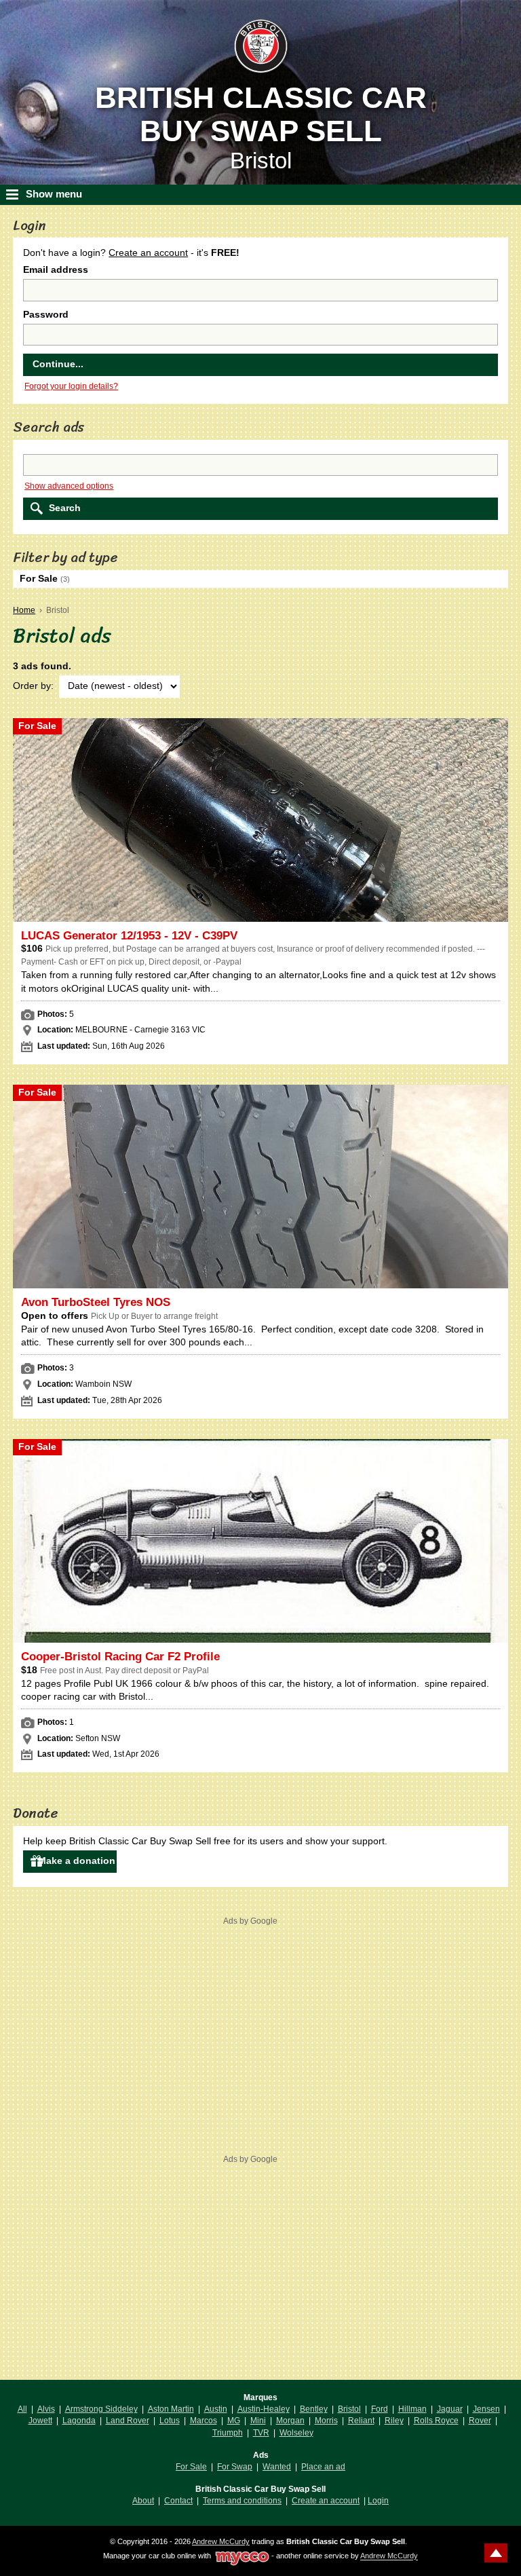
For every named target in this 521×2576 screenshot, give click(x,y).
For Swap (235, 2467)
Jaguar (450, 2409)
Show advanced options (69, 486)
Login (378, 2501)
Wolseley (296, 2433)
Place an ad (323, 2467)
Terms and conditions (242, 2501)
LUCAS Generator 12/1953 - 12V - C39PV (129, 936)
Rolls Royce (436, 2421)
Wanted (277, 2467)
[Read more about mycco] (242, 2556)
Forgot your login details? (71, 386)
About (143, 2501)
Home (24, 610)
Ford (380, 2409)
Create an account (148, 253)
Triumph (228, 2433)
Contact (178, 2501)
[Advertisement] (250, 2023)
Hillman (412, 2409)
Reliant (361, 2421)
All (22, 2409)
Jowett (40, 2421)
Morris (326, 2421)
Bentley (314, 2409)
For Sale (191, 2467)
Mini (258, 2421)
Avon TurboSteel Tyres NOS (96, 1302)
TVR (261, 2433)
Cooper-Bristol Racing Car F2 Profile (120, 1657)
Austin (216, 2409)
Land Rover (128, 2421)
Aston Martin (171, 2409)
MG (234, 2421)
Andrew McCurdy (221, 2541)
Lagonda (79, 2421)
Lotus (170, 2421)
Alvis (46, 2409)
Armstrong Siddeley (101, 2409)
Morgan (290, 2421)
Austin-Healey (264, 2409)
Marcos (204, 2421)
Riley (394, 2421)
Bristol (349, 2409)
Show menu (54, 194)
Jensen (486, 2409)
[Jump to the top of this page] (496, 2553)
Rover (480, 2421)
